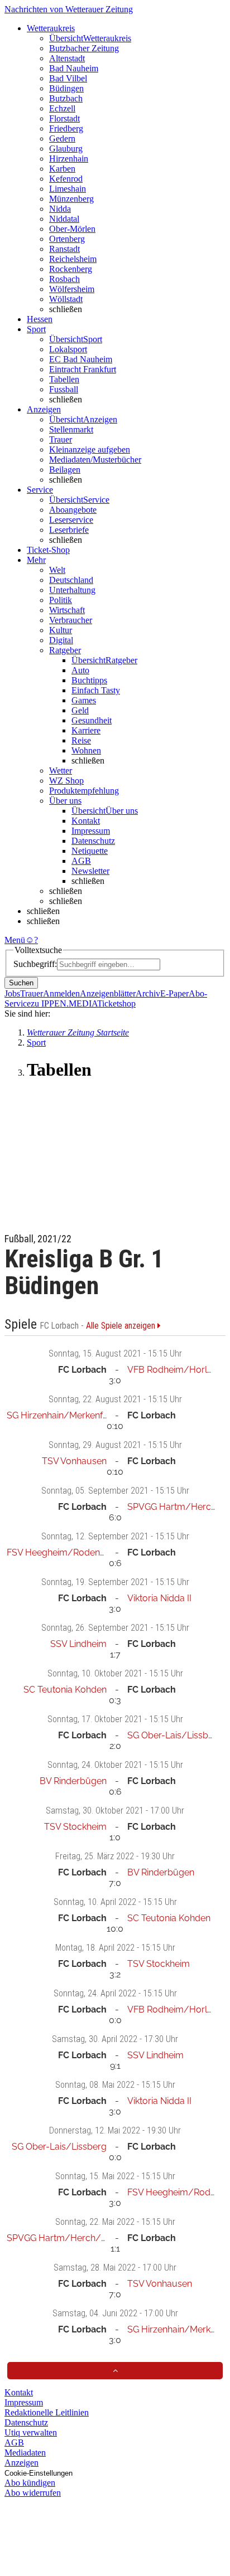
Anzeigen (21, 2463)
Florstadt (64, 118)
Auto (80, 670)
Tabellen (64, 379)
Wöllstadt (66, 299)
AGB (81, 861)
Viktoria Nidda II (159, 1598)
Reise (81, 740)
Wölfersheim (72, 289)
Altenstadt (67, 58)
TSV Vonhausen (74, 1461)
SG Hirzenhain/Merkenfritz (61, 1415)
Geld (80, 710)
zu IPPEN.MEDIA (64, 1003)
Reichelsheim (73, 259)
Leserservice (71, 520)
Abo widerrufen (33, 2493)
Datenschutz (93, 841)
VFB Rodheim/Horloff (172, 1370)
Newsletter (90, 871)
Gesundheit (92, 720)
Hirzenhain (69, 159)
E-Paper (174, 993)
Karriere (86, 730)
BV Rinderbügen (73, 1781)
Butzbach (66, 98)
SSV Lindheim (78, 1644)
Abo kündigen (30, 2483)
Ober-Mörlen (72, 229)
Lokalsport (68, 349)
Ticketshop (116, 1003)
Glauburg (66, 149)
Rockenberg (71, 269)
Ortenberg (67, 239)
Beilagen (65, 470)
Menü (15, 940)
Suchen (21, 983)
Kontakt (86, 821)
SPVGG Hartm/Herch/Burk (64, 2238)
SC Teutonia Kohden (65, 1690)
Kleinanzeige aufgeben (90, 449)
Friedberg (66, 128)
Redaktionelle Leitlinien (47, 2412)
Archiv (148, 993)
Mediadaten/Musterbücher (95, 460)
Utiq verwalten (31, 2432)
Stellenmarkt (71, 429)
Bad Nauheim (74, 68)
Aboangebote (73, 510)
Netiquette (90, 851)
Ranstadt (64, 249)
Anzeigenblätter (108, 993)
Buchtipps (89, 680)
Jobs (12, 993)
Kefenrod (66, 179)
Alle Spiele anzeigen (122, 1326)
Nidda (60, 209)
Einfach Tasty (96, 690)
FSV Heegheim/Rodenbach (64, 1552)
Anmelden (61, 993)
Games (84, 700)
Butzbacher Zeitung (84, 48)
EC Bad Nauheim (81, 359)
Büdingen (66, 88)
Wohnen (86, 750)
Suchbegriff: (35, 964)
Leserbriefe (69, 530)
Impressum (91, 831)
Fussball (64, 389)
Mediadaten (25, 2453)
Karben (62, 169)
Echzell (62, 108)
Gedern (62, 138)
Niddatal (64, 219)
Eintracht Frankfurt (83, 369)
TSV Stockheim (75, 1827)
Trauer (61, 439)
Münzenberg (71, 199)
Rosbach (64, 279)
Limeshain (68, 189)
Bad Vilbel (68, 78)
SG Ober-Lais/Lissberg (175, 1735)
